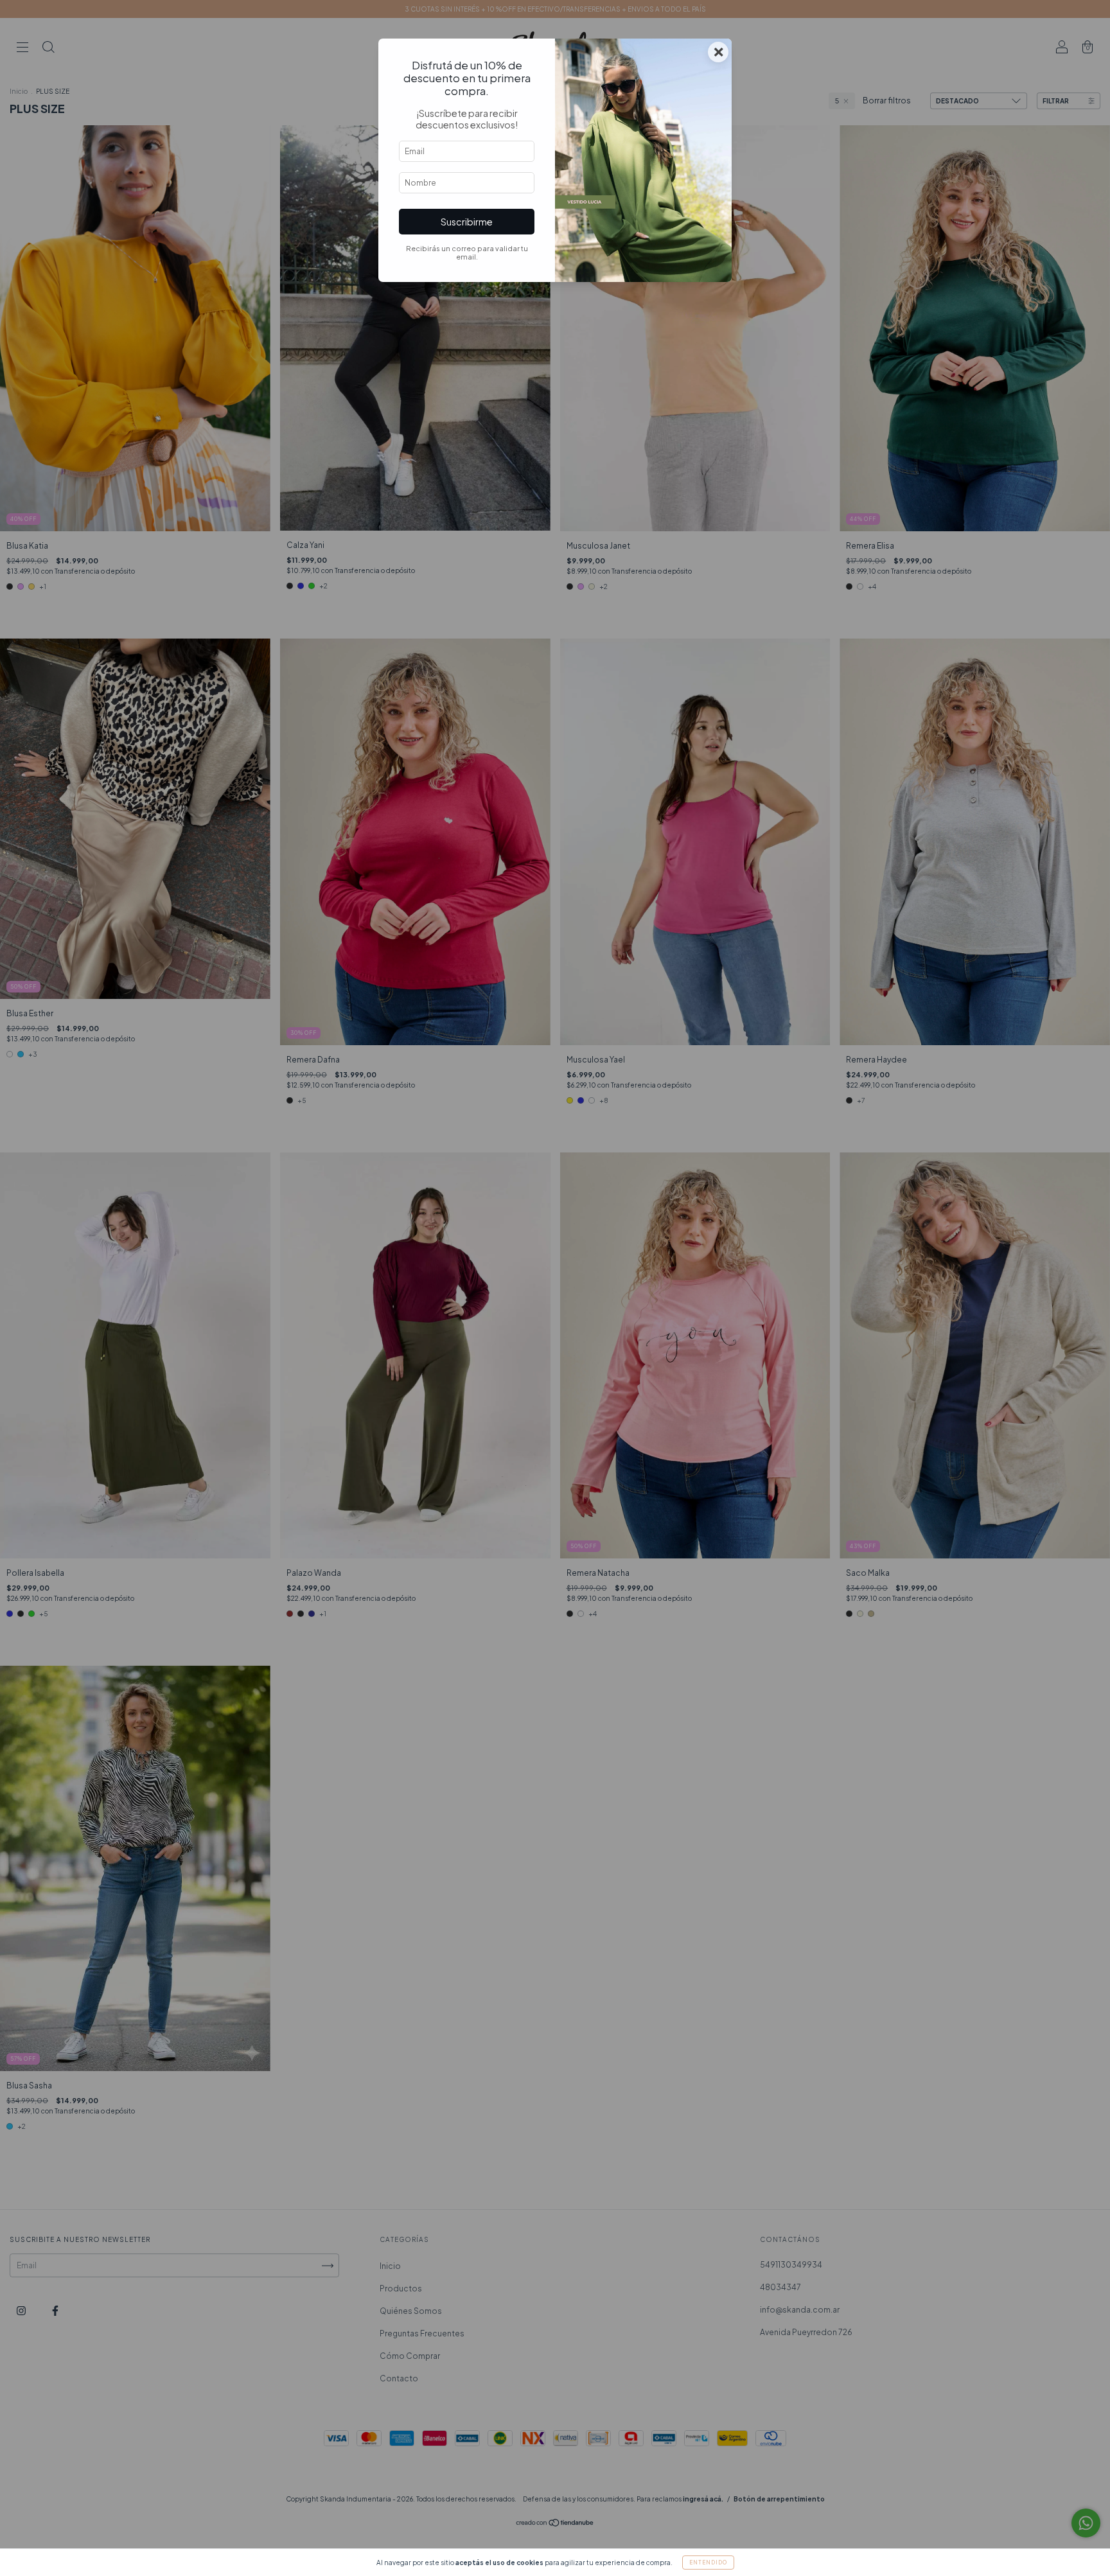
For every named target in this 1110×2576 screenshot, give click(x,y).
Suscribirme (467, 222)
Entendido (708, 2563)
